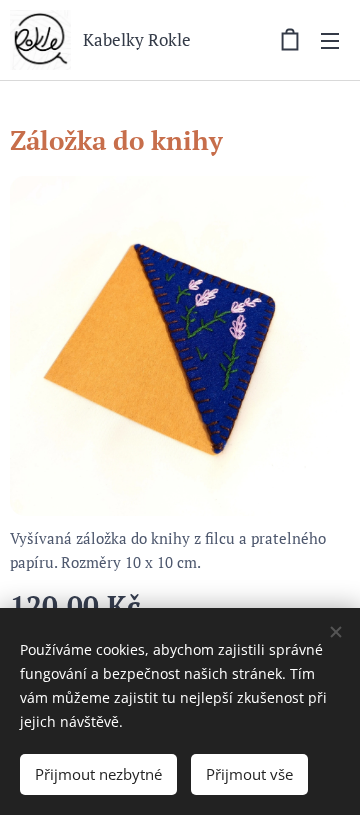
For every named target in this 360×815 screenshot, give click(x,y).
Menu (330, 40)
